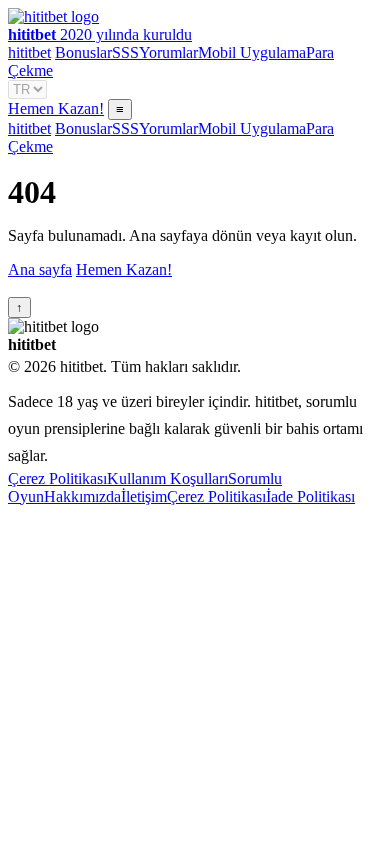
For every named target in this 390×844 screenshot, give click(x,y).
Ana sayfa (40, 269)
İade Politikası (310, 496)
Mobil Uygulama (252, 52)
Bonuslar (83, 52)
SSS (125, 52)
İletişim (144, 496)
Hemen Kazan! (56, 108)
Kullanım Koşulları (167, 478)
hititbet (29, 52)
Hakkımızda (82, 496)
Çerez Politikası (57, 478)
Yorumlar (168, 52)
